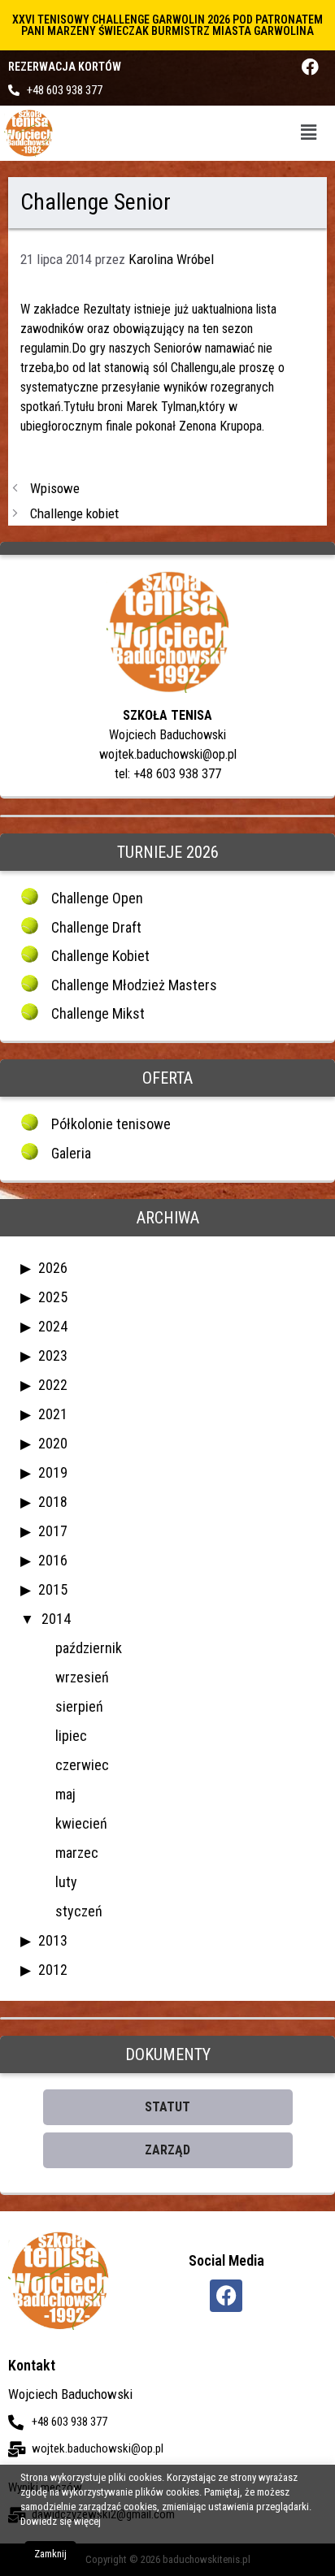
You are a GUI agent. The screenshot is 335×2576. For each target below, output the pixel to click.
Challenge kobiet (74, 513)
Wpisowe (55, 488)
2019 (53, 1472)
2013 (53, 1940)
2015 (53, 1589)
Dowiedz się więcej (61, 2521)
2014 (56, 1619)
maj (65, 1794)
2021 (53, 1414)
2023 (53, 1355)
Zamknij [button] (50, 2554)
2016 (53, 1560)
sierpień (79, 1706)
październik (89, 1648)
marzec (77, 1853)
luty (66, 1882)
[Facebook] (310, 67)
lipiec (71, 1736)
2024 (53, 1326)
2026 (53, 1268)
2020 (53, 1443)
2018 (53, 1502)
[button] (309, 133)
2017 (53, 1531)
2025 (53, 1297)
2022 (53, 1385)
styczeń (79, 1911)
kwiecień (81, 1823)
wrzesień (82, 1677)
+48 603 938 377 (65, 90)
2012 (53, 1970)
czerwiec (82, 1765)
